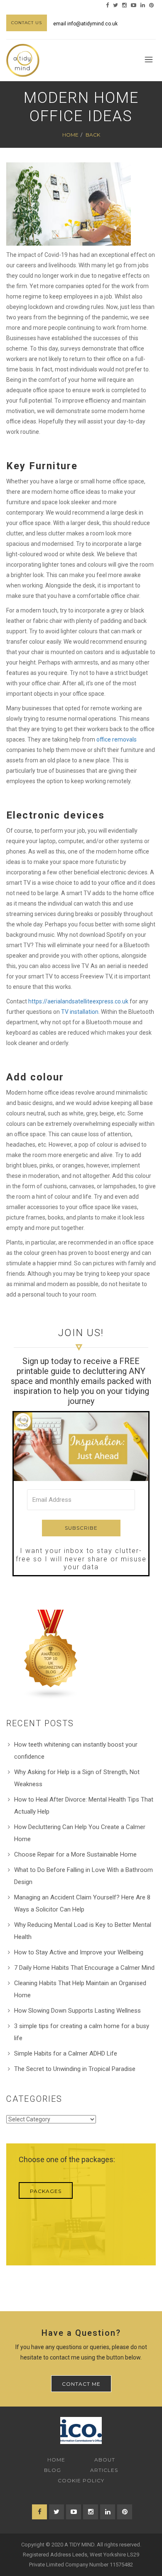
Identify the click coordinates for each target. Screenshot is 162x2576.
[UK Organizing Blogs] (51, 1654)
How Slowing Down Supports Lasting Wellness (77, 2011)
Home (70, 135)
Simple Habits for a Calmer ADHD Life (66, 2053)
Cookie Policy (81, 2480)
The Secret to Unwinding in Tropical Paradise (75, 2069)
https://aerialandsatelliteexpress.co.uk (78, 1001)
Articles (104, 2470)
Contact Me (81, 2384)
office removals (117, 739)
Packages (46, 2191)
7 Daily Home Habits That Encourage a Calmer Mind (84, 1968)
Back (93, 135)
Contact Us (27, 23)
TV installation (80, 1012)
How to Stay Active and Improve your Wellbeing (79, 1952)
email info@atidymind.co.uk (85, 24)
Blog (53, 2470)
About (105, 2460)
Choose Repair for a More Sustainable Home (75, 1854)
